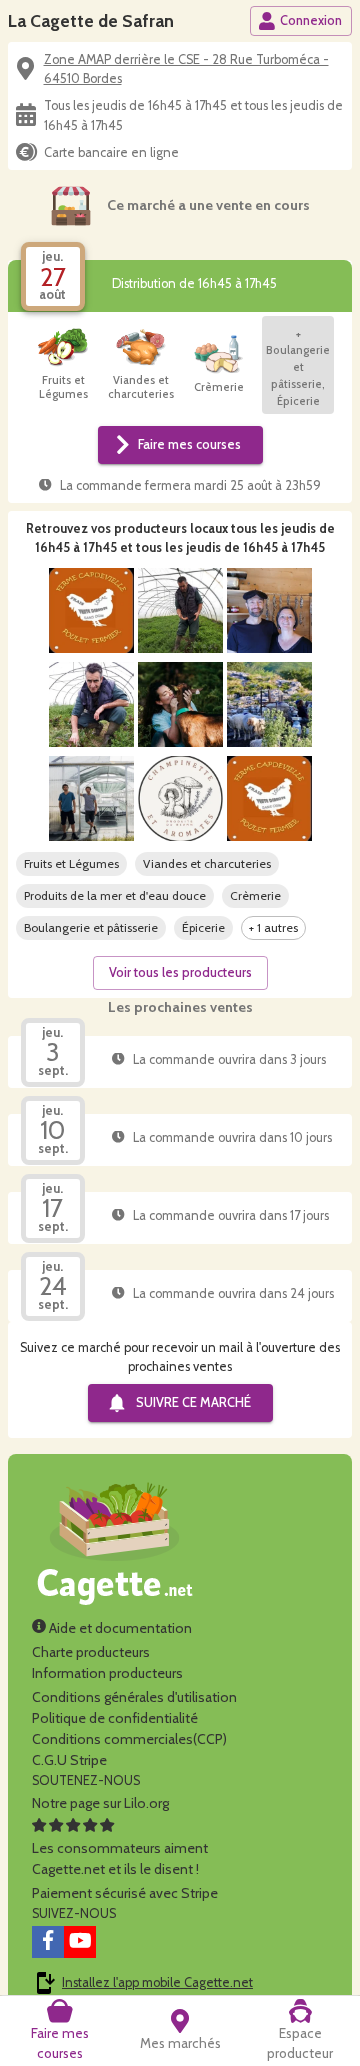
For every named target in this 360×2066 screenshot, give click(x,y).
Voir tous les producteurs (180, 972)
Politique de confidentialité (115, 1718)
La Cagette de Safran (91, 20)
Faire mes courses (189, 444)
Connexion (311, 20)
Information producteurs (107, 1673)
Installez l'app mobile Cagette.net (157, 1982)
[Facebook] (48, 1942)
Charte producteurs (91, 1652)
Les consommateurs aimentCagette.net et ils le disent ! (120, 1858)
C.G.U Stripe (69, 1760)
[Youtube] (80, 1942)
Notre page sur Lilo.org (100, 1803)
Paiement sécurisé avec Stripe (125, 1893)
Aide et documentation (119, 1628)
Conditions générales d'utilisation (134, 1697)
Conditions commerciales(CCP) (129, 1739)
